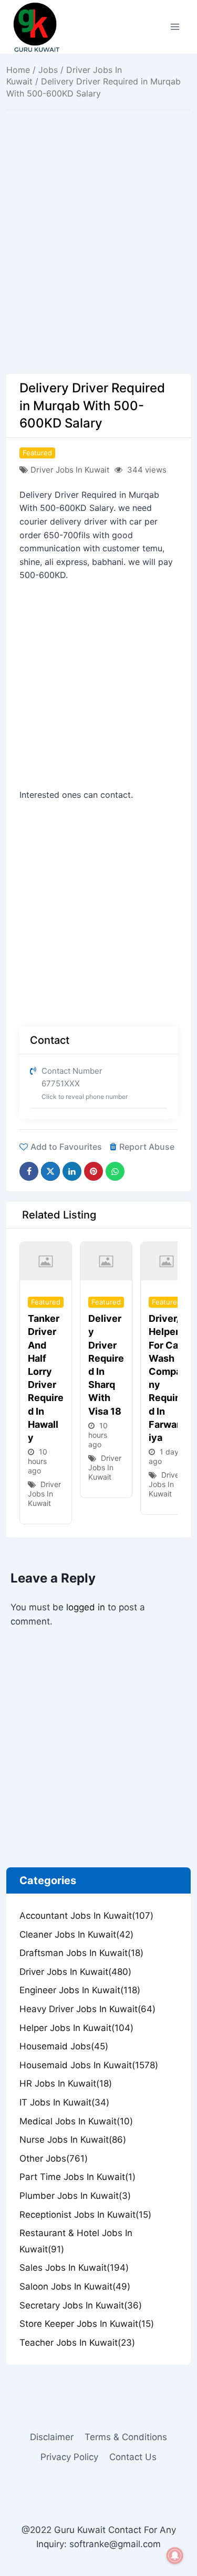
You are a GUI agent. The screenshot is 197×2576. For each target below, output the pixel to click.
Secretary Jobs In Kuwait (81, 2305)
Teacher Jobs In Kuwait (77, 2343)
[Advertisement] (98, 271)
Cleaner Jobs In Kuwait (76, 1934)
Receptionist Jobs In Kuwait (85, 2215)
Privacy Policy (69, 2457)
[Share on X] (50, 1171)
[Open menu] (175, 26)
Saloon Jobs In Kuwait (75, 2286)
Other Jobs (54, 2158)
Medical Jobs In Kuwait (76, 2121)
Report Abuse (147, 1147)
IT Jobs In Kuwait (64, 2102)
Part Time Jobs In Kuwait (77, 2177)
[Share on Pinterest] (94, 1171)
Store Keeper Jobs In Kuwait (87, 2324)
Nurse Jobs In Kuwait (73, 2140)
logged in (86, 1607)
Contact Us (133, 2457)
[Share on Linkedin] (72, 1171)
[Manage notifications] (175, 2556)
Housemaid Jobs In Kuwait (89, 2065)
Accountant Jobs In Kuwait (86, 1916)
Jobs (48, 70)
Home (18, 70)
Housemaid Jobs (64, 2046)
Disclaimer (52, 2437)
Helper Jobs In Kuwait (76, 2028)
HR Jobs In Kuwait (66, 2083)
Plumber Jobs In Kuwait (75, 2196)
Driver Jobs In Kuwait (70, 470)
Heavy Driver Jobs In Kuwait (87, 2009)
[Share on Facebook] (29, 1171)
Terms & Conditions (126, 2437)
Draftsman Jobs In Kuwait (81, 1953)
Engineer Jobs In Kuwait (80, 1990)
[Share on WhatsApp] (115, 1171)
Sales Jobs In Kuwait (74, 2268)
